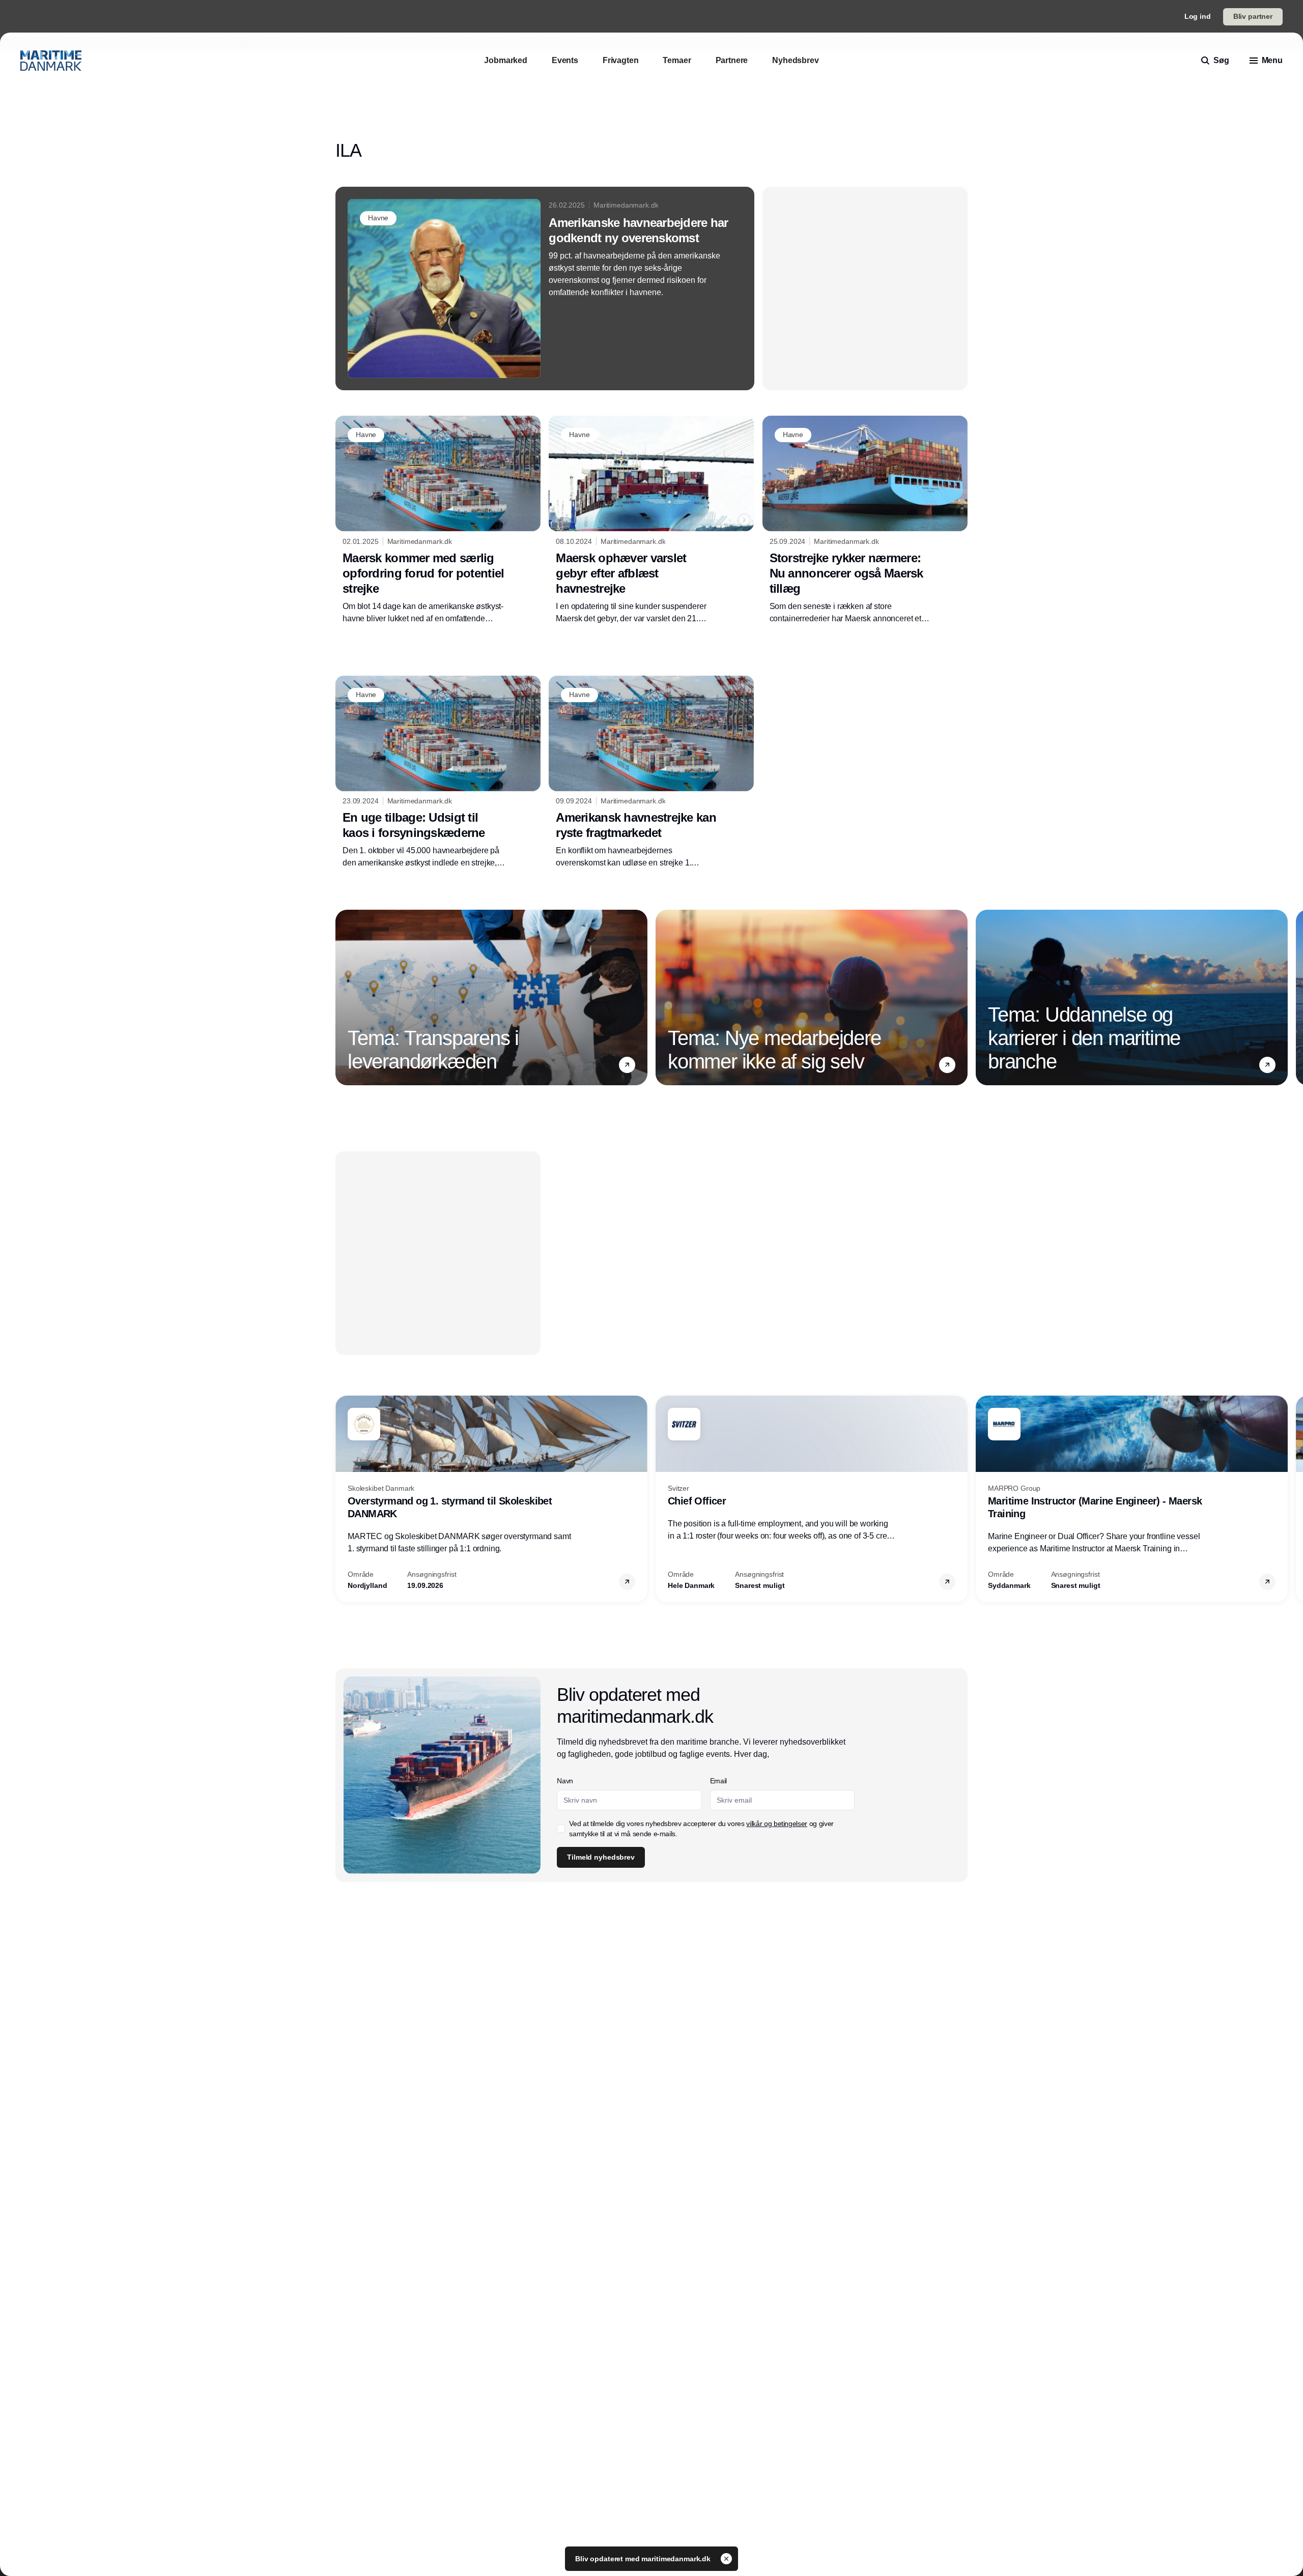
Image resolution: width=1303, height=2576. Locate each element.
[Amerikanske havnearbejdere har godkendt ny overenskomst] (545, 288)
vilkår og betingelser (777, 1824)
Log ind (1198, 16)
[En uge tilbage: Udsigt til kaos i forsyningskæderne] (438, 772)
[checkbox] (561, 1829)
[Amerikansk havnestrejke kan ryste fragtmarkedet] (651, 772)
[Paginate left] (344, 997)
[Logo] (51, 61)
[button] (627, 1065)
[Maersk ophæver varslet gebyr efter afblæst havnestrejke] (651, 520)
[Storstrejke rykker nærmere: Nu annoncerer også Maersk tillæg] (865, 520)
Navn (565, 1781)
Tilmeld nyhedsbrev (601, 1857)
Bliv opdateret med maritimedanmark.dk (644, 2559)
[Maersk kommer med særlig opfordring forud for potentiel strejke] (438, 520)
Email (718, 1781)
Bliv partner (1253, 16)
